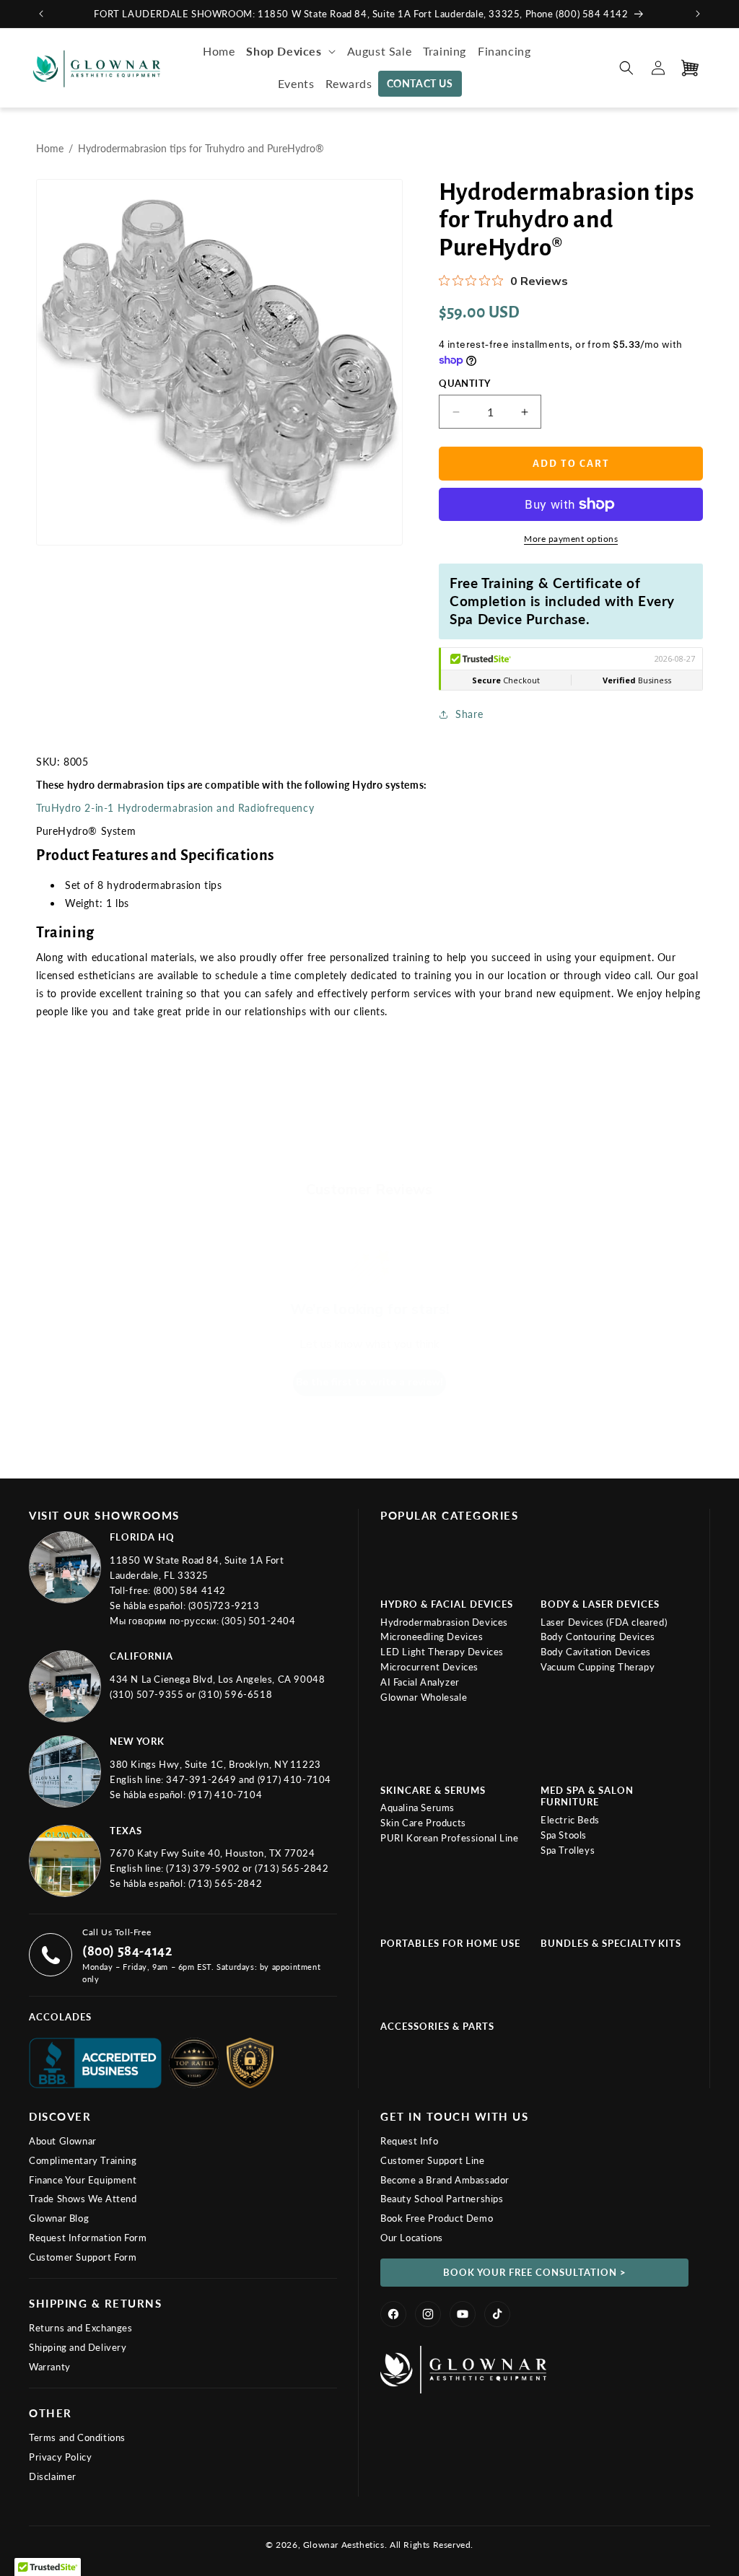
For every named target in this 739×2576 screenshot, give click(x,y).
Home (50, 148)
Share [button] (469, 714)
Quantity (464, 383)
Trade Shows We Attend (83, 2199)
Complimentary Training (83, 2160)
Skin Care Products (423, 1823)
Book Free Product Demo (437, 2218)
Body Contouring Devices (598, 1637)
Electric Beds (570, 1820)
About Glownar (63, 2141)
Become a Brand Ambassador (445, 2180)
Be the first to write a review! (369, 1382)
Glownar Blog (59, 2218)
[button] (290, 52)
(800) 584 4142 (190, 1590)
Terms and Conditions (77, 2437)
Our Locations (412, 2238)
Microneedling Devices (432, 1637)
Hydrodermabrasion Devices (444, 1622)
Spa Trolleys (568, 1850)
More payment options (571, 539)
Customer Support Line (433, 2160)
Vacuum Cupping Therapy (598, 1667)
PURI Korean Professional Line (449, 1838)
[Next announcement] (698, 14)
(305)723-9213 (224, 1605)
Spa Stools (564, 1835)
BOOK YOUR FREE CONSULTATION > (535, 2272)
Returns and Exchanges (81, 2328)
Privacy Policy (60, 2457)
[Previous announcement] (41, 14)
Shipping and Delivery (78, 2347)
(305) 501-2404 (258, 1621)
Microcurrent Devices (429, 1667)
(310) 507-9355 (148, 1694)
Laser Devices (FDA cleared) (604, 1622)
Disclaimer (53, 2476)
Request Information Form (88, 2238)
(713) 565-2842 (292, 1868)
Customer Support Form (83, 2257)
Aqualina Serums (417, 1808)
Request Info (409, 2141)
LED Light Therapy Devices (442, 1652)
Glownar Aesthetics (344, 2545)
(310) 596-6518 (235, 1694)
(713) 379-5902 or (210, 1868)
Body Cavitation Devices (596, 1652)
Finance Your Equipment (83, 2180)
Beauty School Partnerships (442, 2199)
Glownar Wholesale (424, 1697)
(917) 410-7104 (294, 1779)
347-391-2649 (202, 1779)
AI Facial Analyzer (420, 1682)
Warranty (50, 2367)
